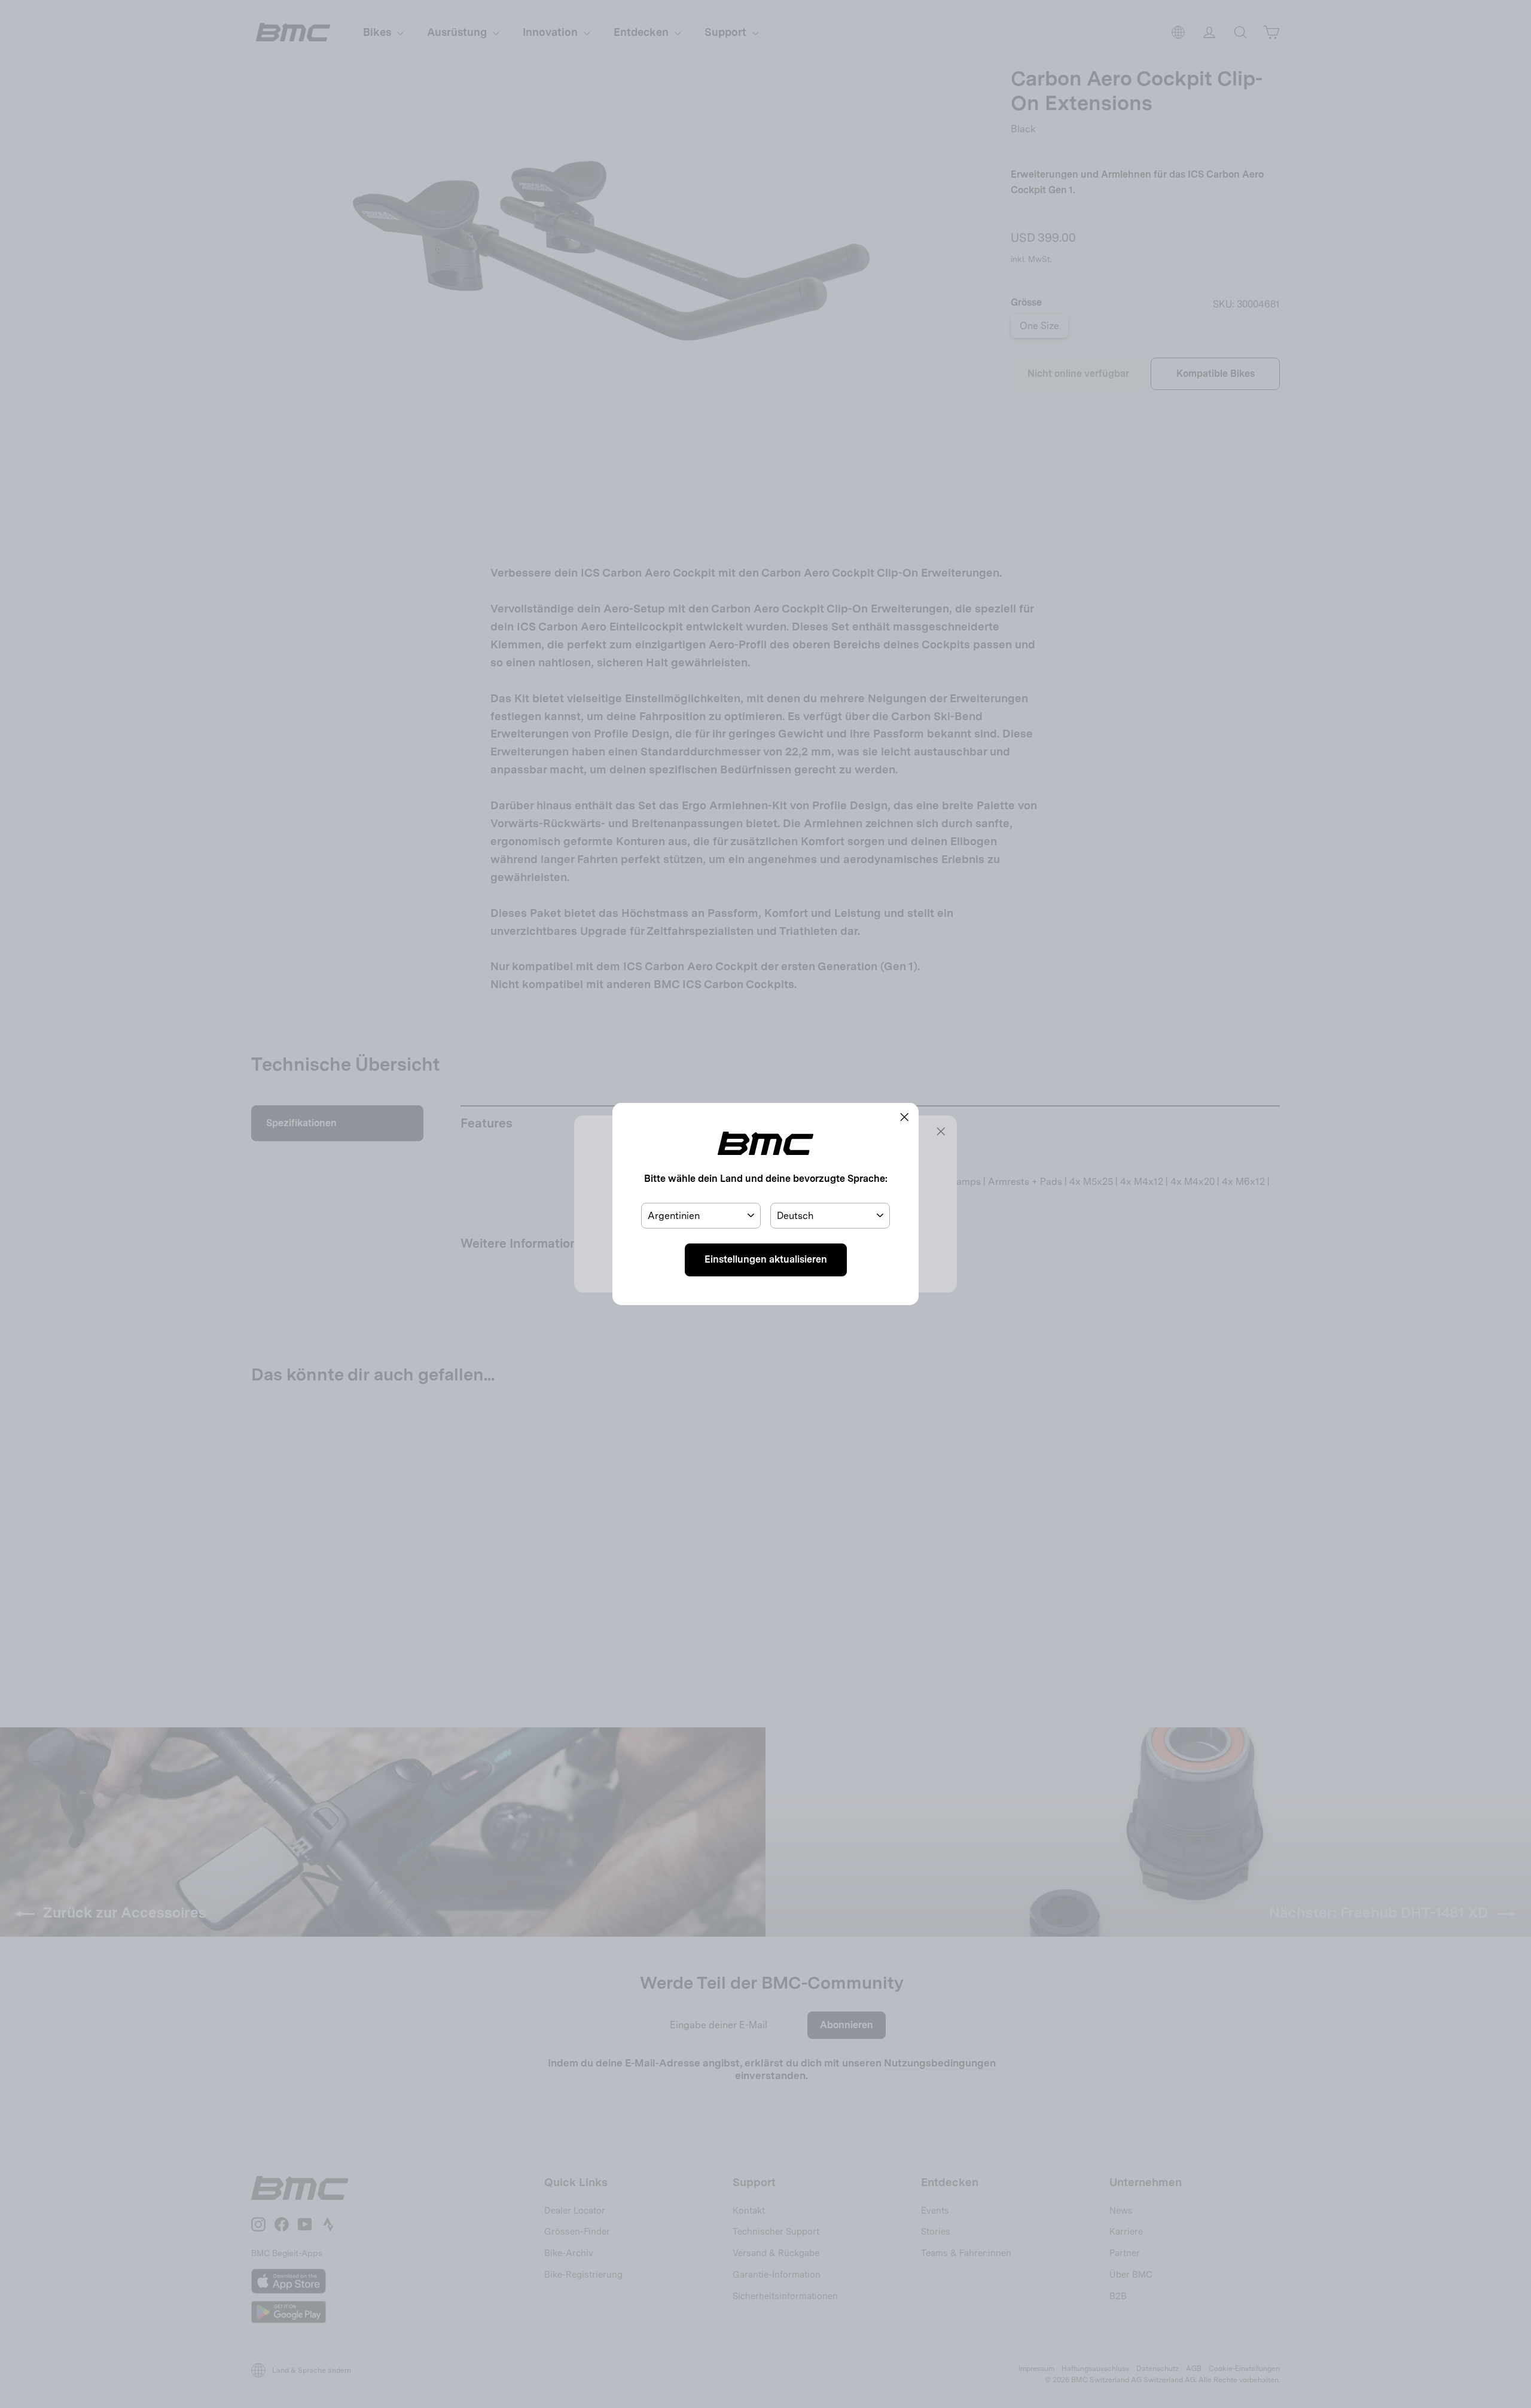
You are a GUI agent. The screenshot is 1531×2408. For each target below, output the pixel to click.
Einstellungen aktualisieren (766, 1259)
